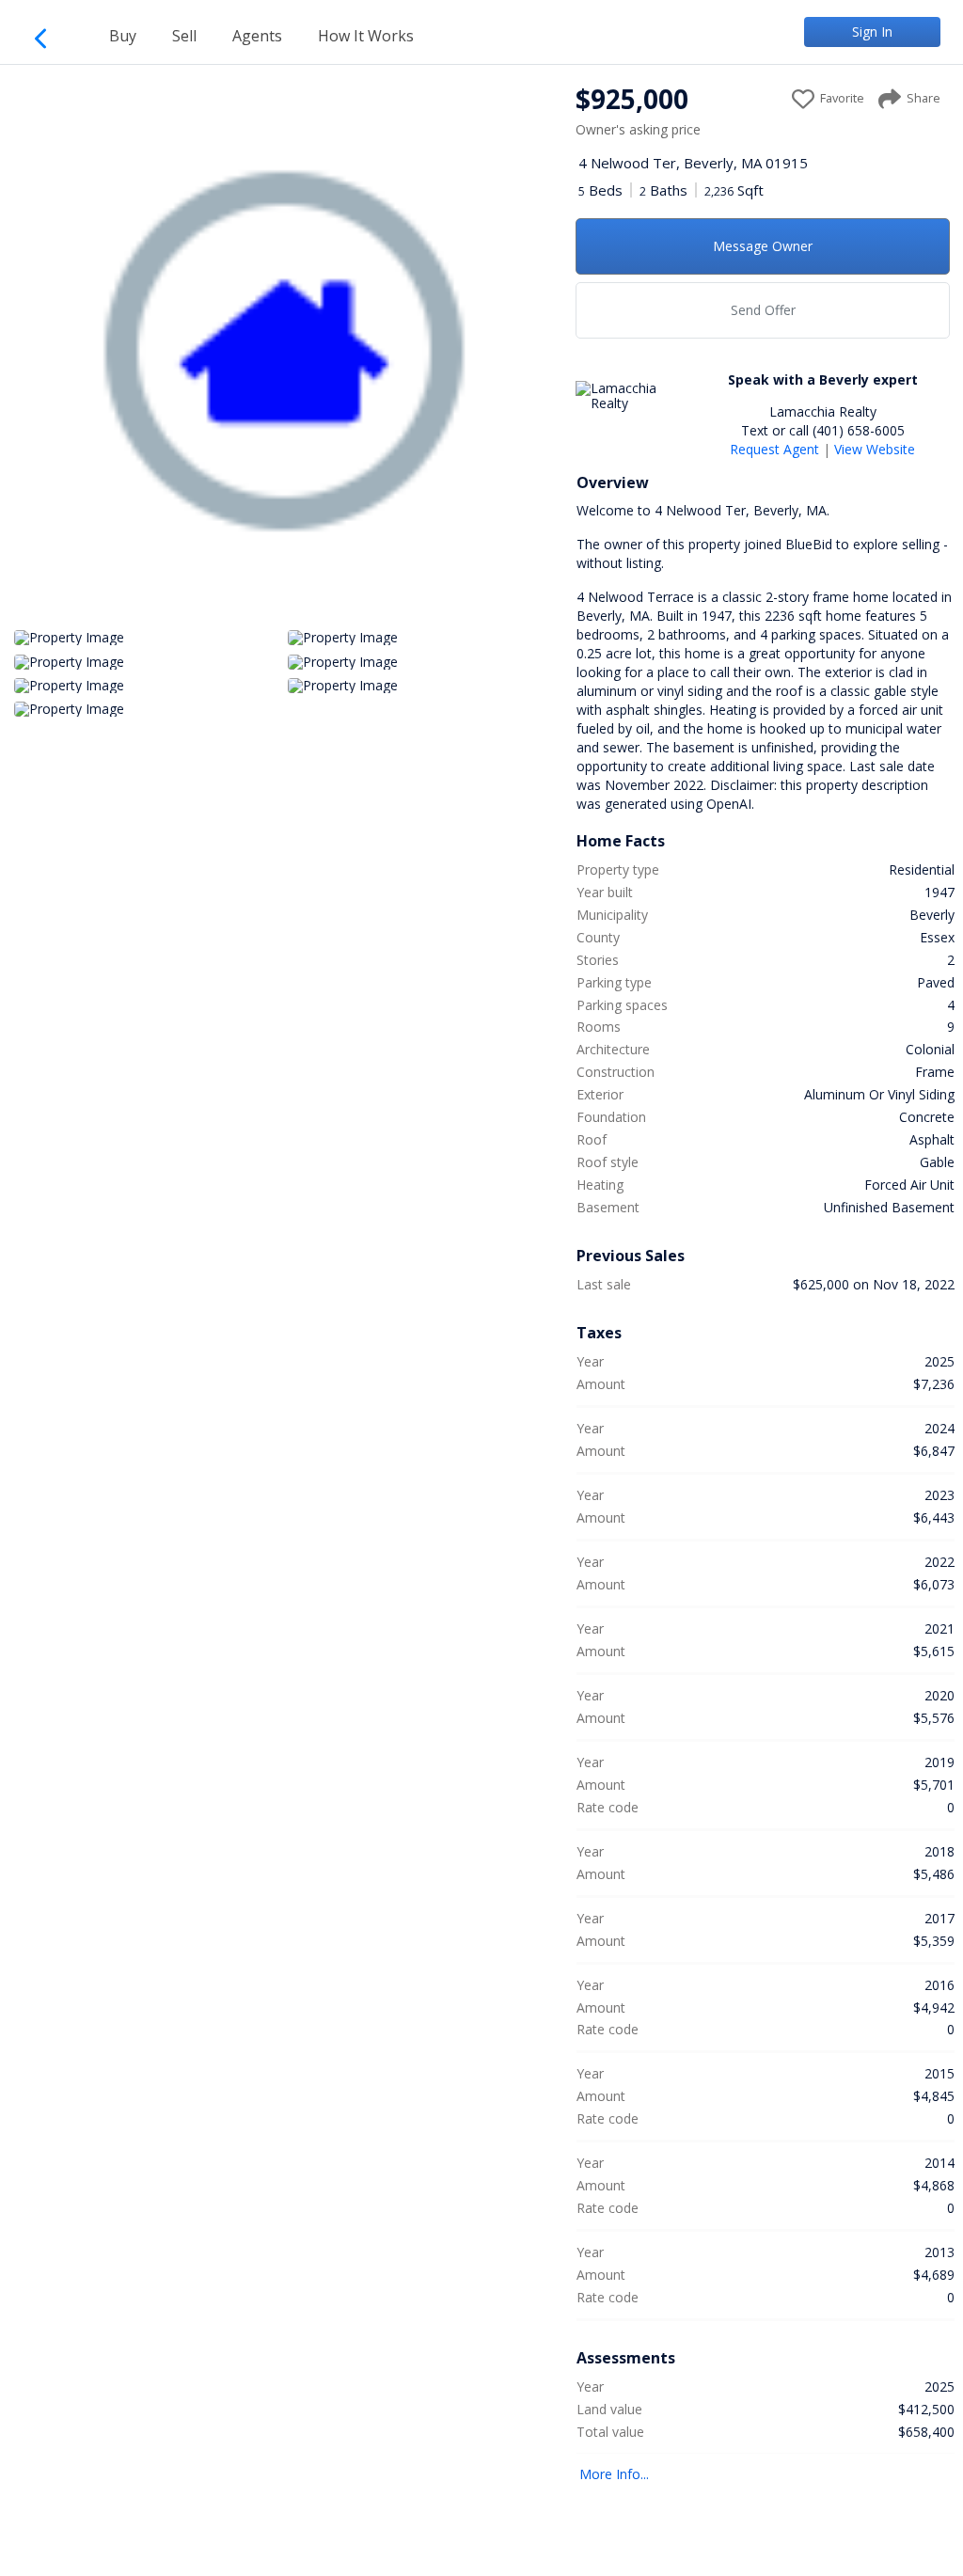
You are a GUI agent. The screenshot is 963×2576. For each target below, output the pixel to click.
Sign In (872, 32)
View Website (875, 449)
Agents (257, 36)
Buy (123, 36)
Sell (184, 36)
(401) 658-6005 (859, 430)
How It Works (366, 36)
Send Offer (763, 310)
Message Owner (763, 246)
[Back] (49, 35)
